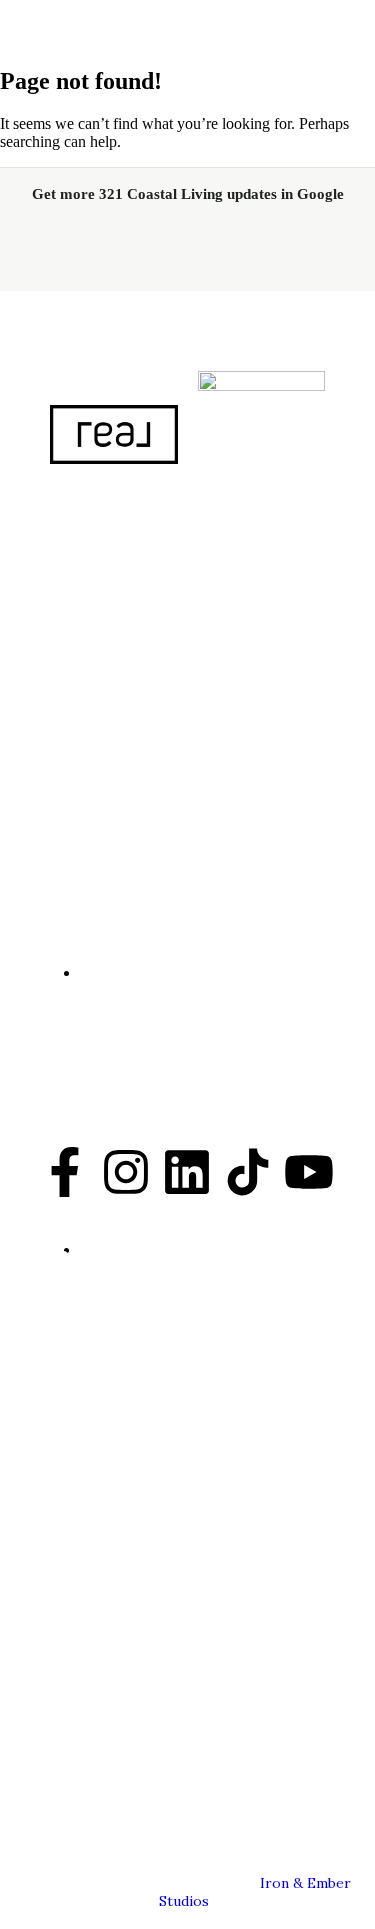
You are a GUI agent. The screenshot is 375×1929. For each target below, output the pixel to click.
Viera (60, 1673)
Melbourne (81, 1644)
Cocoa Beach (89, 1615)
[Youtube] (309, 1176)
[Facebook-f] (65, 1176)
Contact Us (84, 1375)
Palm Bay (74, 1731)
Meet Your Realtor (111, 1317)
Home (63, 1288)
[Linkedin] (187, 1176)
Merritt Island (94, 1702)
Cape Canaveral (100, 1760)
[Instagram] (126, 1176)
